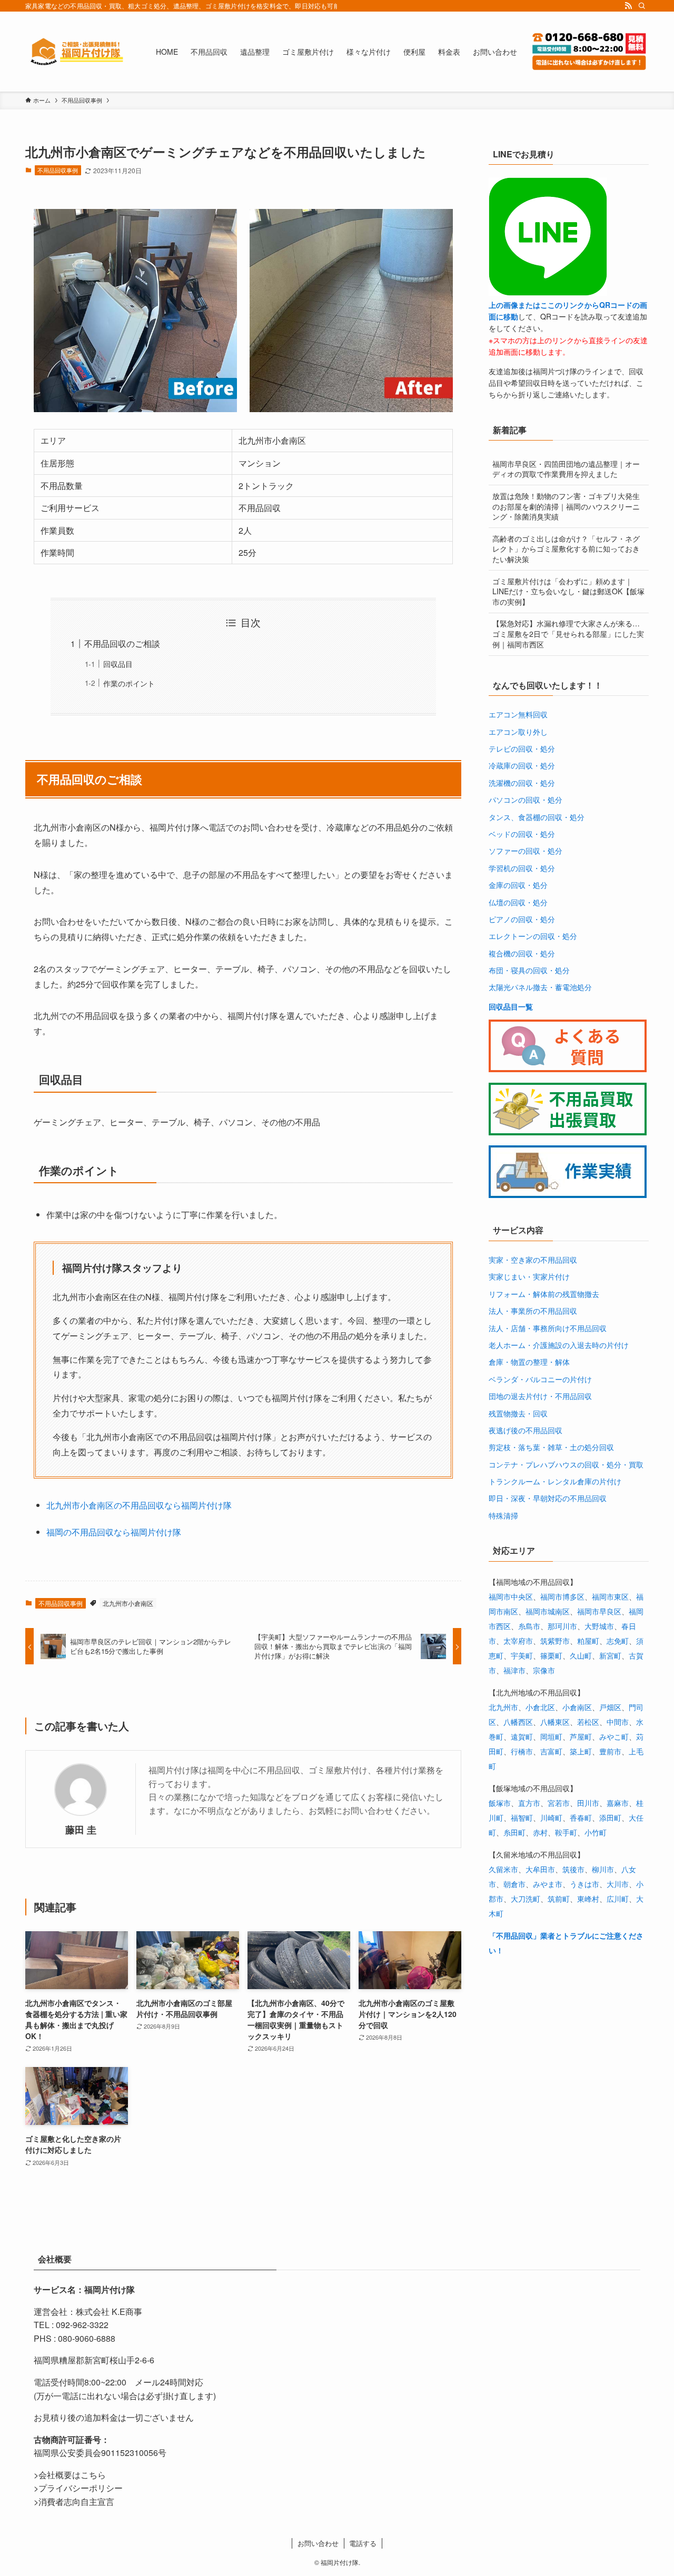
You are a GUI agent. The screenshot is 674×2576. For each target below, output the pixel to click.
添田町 (610, 1818)
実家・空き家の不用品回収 (533, 1260)
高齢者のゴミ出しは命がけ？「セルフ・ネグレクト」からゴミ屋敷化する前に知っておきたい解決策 (566, 549)
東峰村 (588, 1899)
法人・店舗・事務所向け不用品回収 (548, 1328)
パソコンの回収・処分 (526, 800)
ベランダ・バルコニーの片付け (540, 1379)
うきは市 (584, 1884)
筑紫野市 (555, 1641)
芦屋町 (581, 1736)
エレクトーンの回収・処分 (533, 936)
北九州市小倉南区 (128, 1603)
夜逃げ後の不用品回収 (526, 1430)
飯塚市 (500, 1803)
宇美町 (522, 1655)
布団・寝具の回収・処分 (529, 970)
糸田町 (514, 1832)
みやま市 (548, 1884)
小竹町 (596, 1832)
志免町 (618, 1641)
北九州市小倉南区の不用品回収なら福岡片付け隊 (139, 1505)
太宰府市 (518, 1641)
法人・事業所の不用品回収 (533, 1311)
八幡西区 (518, 1722)
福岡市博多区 (562, 1596)
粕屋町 (588, 1641)
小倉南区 (577, 1707)
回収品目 (118, 663)
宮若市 (559, 1803)
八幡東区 (555, 1722)
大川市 (618, 1884)
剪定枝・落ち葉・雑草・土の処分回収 (551, 1447)
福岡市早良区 (599, 1611)
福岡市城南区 (548, 1611)
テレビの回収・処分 (522, 748)
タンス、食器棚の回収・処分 (537, 817)
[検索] (642, 6)
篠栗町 (551, 1655)
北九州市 (503, 1707)
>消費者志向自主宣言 (74, 2502)
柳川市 (603, 1869)
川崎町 (551, 1818)
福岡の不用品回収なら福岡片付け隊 (114, 1532)
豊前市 (610, 1751)
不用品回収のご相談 (122, 643)
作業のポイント (129, 683)
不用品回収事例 (58, 170)
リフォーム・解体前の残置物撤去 (544, 1294)
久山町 (581, 1655)
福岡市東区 (610, 1596)
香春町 (581, 1818)
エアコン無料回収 (518, 714)
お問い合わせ (318, 2543)
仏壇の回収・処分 (518, 902)
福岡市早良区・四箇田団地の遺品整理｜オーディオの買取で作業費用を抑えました (566, 469)
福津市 (514, 1670)
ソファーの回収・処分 (526, 851)
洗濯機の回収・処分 (522, 783)
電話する (363, 2543)
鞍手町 (566, 1832)
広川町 (618, 1899)
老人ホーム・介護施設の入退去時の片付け (559, 1345)
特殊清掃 (503, 1515)
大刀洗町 (526, 1899)
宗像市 (544, 1670)
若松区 (588, 1722)
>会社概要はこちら (70, 2475)
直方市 (529, 1803)
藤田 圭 (81, 1829)
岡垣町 (551, 1736)
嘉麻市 (618, 1803)
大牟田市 (540, 1869)
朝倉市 (514, 1884)
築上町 (581, 1751)
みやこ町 (614, 1736)
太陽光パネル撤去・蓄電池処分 (540, 987)
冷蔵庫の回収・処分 (522, 765)
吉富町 (551, 1751)
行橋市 (522, 1751)
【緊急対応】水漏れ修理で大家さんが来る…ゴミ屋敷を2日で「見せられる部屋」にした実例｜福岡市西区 (568, 633)
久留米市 (503, 1869)
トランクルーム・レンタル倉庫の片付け (555, 1481)
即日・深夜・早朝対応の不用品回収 (548, 1498)
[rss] (628, 6)
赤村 (540, 1832)
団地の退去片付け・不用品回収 (540, 1396)
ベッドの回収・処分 (522, 834)
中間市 (618, 1722)
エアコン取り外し (518, 732)
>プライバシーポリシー (78, 2488)
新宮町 (610, 1655)
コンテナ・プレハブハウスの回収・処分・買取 (566, 1464)
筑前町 (559, 1899)
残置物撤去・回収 (518, 1413)
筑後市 (573, 1869)
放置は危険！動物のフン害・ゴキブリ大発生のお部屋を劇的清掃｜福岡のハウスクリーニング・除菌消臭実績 (566, 506)
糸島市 (529, 1626)
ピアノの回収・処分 (522, 919)
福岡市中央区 (511, 1596)
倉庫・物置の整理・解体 (529, 1362)
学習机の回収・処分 (522, 868)
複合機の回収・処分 (522, 953)
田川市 (588, 1803)
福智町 (522, 1818)
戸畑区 (610, 1707)
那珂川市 (562, 1626)
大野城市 (599, 1626)
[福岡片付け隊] (77, 52)
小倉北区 (540, 1707)
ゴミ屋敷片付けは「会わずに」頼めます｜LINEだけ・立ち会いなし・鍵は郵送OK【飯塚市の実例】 (568, 591)
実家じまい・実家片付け (529, 1276)
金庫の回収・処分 (518, 885)
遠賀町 (522, 1736)
